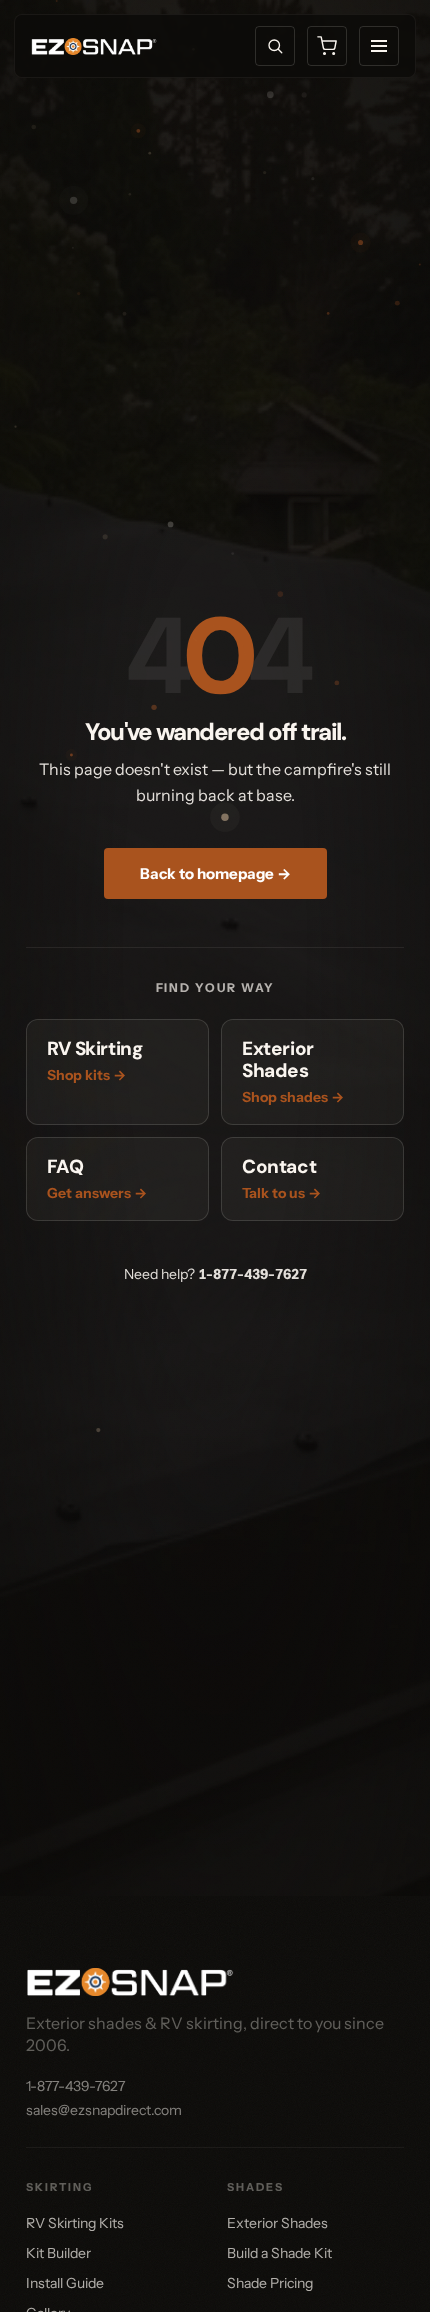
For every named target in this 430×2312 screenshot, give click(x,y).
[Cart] (327, 46)
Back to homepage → (215, 873)
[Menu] (379, 46)
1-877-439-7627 (252, 1274)
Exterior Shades (277, 2223)
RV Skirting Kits (75, 2223)
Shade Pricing (270, 2283)
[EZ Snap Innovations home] (94, 46)
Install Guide (65, 2283)
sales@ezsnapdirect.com (104, 2110)
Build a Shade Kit (279, 2253)
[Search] (275, 46)
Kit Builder (58, 2253)
